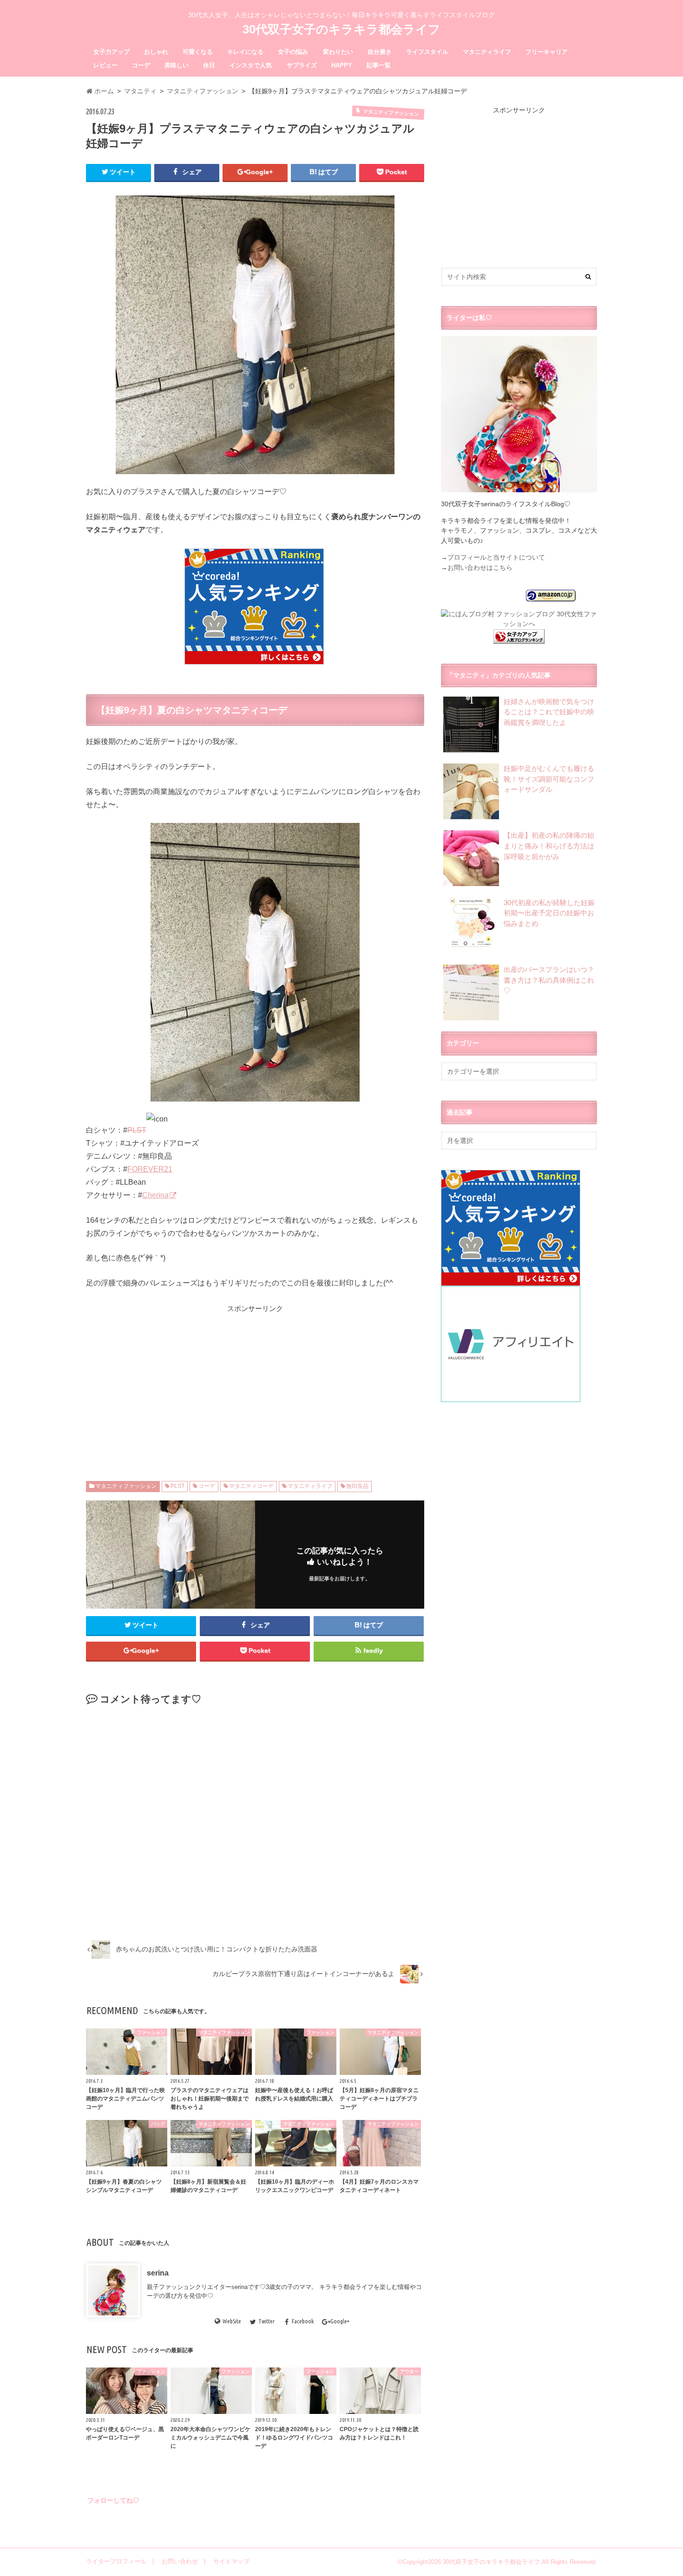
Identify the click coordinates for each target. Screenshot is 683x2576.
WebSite (232, 2322)
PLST (137, 1130)
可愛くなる (198, 52)
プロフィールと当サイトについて (496, 557)
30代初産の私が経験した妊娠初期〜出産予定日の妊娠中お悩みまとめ (549, 913)
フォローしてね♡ (113, 2500)
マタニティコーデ (251, 1486)
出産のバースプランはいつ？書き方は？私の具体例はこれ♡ (549, 980)
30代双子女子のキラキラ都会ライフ (341, 29)
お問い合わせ (180, 2561)
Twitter (266, 2322)
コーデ (141, 65)
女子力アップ (112, 52)
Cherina (155, 1195)
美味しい (177, 65)
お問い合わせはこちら (480, 567)
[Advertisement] (176, 1379)
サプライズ (302, 65)
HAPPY (342, 65)
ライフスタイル (427, 52)
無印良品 (357, 1486)
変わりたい (338, 52)
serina (158, 2273)
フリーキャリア (547, 52)
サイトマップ (231, 2561)
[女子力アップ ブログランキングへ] (519, 638)
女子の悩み (293, 52)
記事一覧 (379, 65)
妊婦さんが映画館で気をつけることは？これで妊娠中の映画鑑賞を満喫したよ (549, 712)
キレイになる (245, 52)
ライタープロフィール (116, 2561)
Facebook (303, 2322)
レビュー (105, 65)
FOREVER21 (150, 1169)
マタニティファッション (126, 1486)
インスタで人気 (251, 65)
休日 (209, 65)
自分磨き (380, 52)
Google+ (340, 2322)
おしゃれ (156, 52)
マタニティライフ (487, 52)
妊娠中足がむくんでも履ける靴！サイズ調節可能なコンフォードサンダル (549, 779)
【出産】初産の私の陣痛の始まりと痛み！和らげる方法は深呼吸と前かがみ (549, 846)
